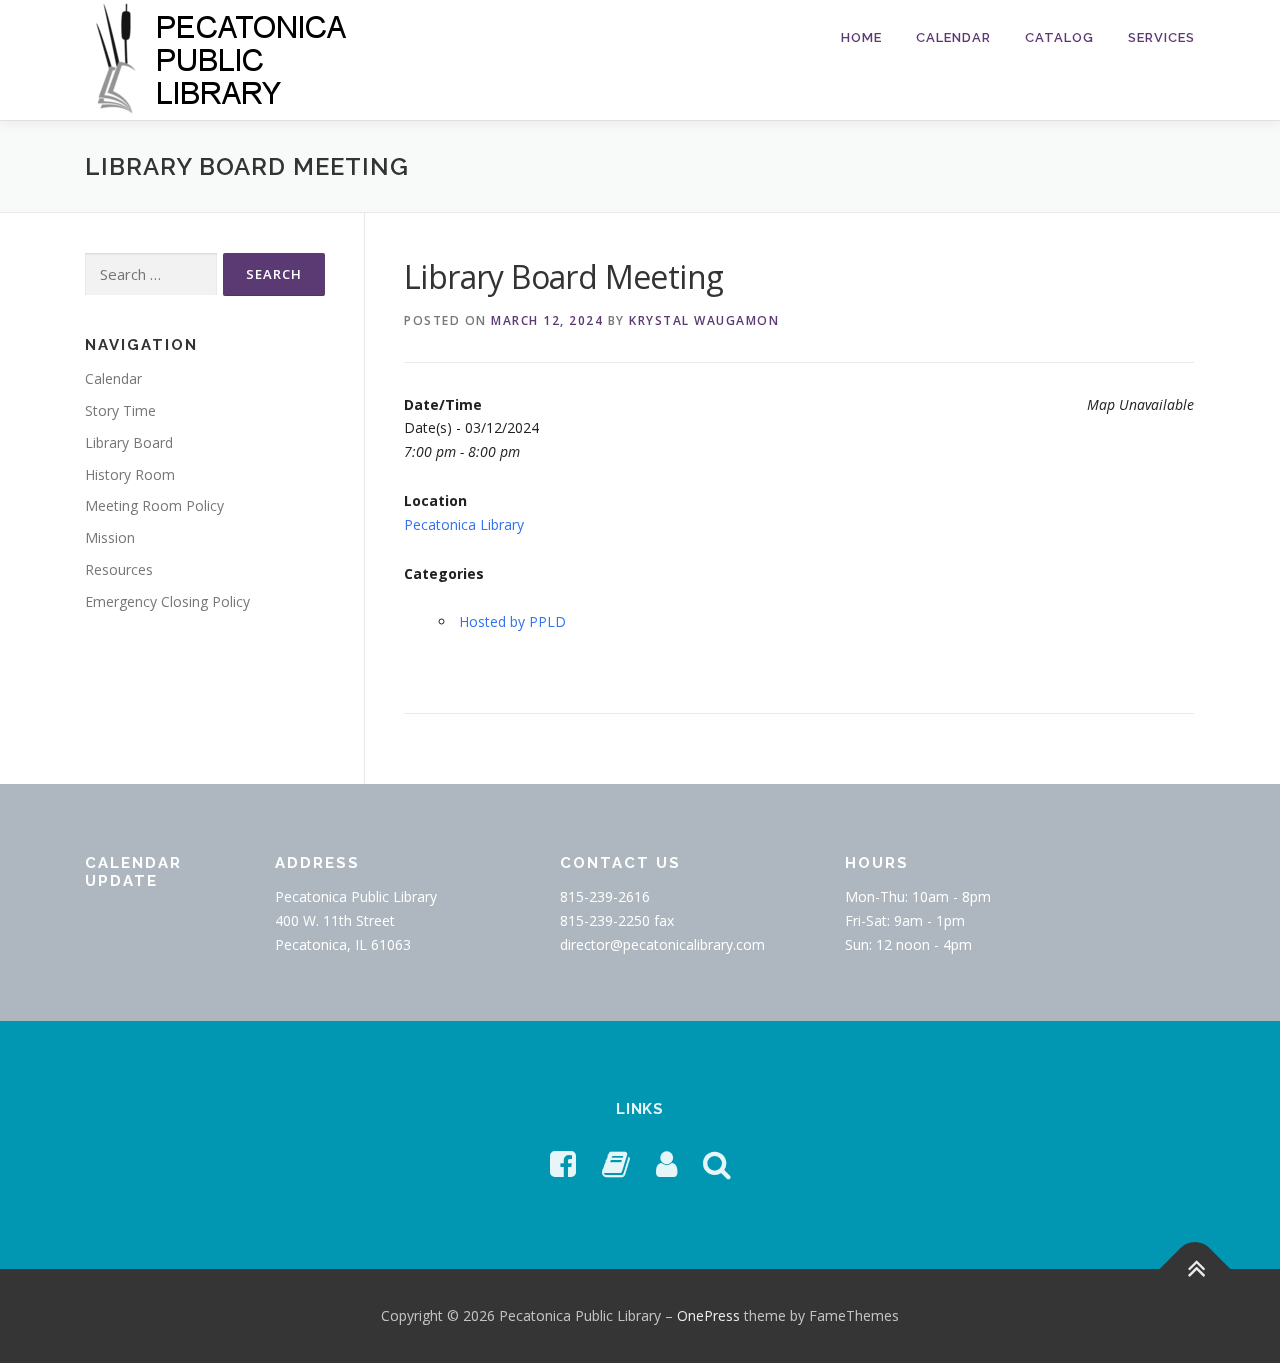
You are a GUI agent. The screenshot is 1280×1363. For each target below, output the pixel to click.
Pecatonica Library (464, 524)
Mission (110, 537)
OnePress (708, 1315)
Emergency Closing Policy (167, 601)
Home (861, 37)
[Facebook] (563, 1163)
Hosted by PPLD (512, 621)
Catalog (1059, 37)
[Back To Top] (1195, 1268)
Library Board (129, 442)
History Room (130, 474)
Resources (119, 569)
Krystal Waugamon (704, 320)
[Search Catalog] (717, 1163)
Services (1161, 37)
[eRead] (616, 1163)
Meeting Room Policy (154, 505)
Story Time (120, 410)
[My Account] (666, 1163)
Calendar (953, 37)
